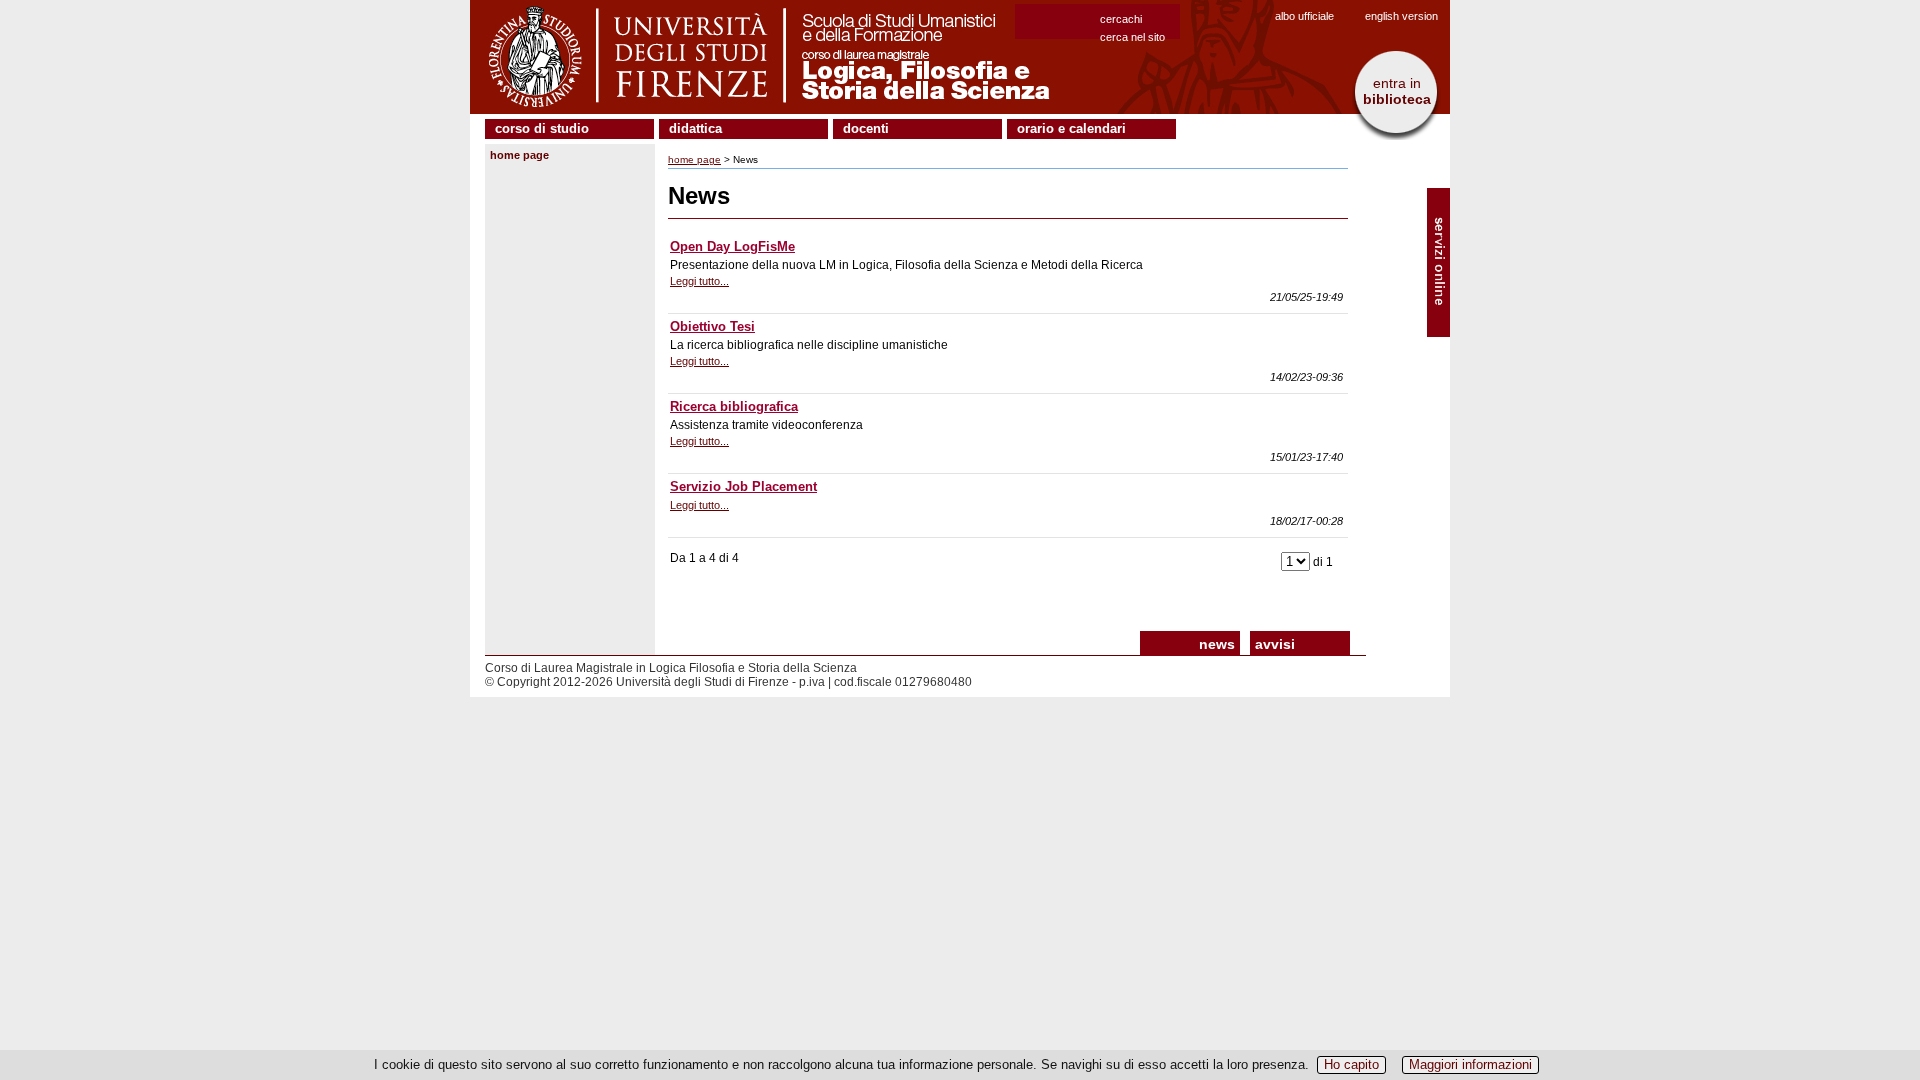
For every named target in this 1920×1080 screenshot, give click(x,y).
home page (694, 159)
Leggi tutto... (699, 281)
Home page (519, 155)
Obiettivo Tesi (712, 326)
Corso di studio (542, 128)
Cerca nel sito (1132, 37)
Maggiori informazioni (1470, 1064)
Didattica (695, 128)
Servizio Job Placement (743, 486)
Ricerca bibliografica (734, 406)
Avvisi (1275, 644)
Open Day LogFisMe (732, 246)
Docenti (866, 128)
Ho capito (1351, 1064)
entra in (1397, 91)
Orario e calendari (1071, 128)
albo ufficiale (1304, 16)
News (1217, 644)
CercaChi (1121, 19)
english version (1401, 16)
